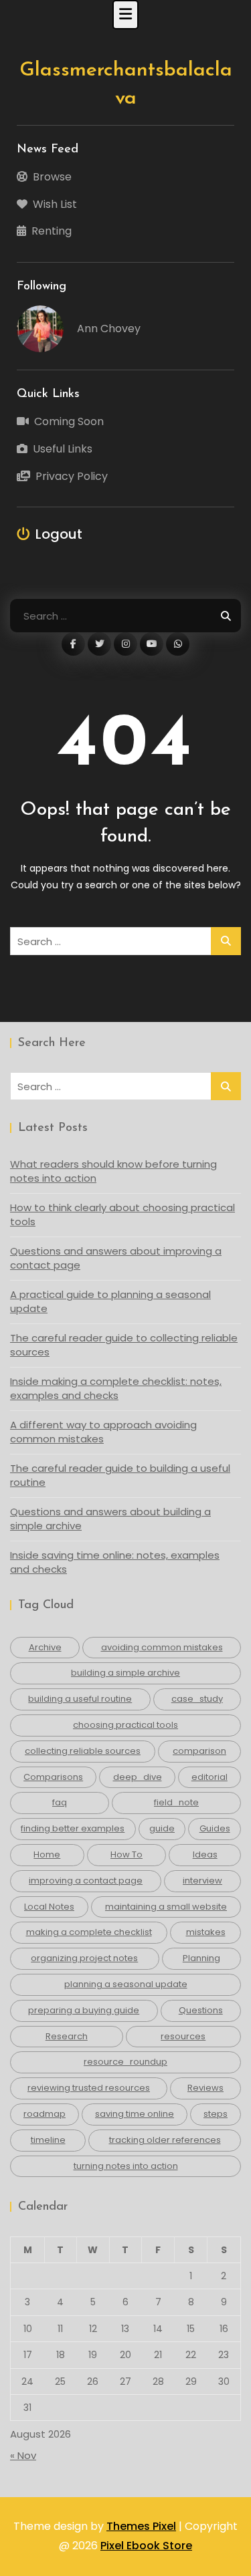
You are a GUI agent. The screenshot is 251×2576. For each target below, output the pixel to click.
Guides (215, 1828)
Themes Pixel (141, 2526)
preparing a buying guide (84, 2010)
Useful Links (63, 449)
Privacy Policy (72, 476)
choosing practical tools (125, 1725)
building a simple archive (125, 1673)
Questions (201, 2010)
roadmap (45, 2114)
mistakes (206, 1932)
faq (60, 1802)
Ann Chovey (109, 329)
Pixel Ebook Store (146, 2546)
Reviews (205, 2088)
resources (183, 2036)
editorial (210, 1777)
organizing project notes (84, 1958)
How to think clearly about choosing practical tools (122, 1214)
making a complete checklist (89, 1932)
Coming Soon (69, 421)
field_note (176, 1802)
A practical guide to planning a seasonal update (110, 1301)
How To (127, 1854)
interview (202, 1881)
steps (216, 2114)
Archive (45, 1647)
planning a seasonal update (126, 1984)
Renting (52, 231)
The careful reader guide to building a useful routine (120, 1475)
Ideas (205, 1854)
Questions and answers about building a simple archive (110, 1519)
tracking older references (165, 2140)
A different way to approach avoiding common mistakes (103, 1432)
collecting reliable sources (83, 1751)
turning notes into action (126, 2166)
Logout (59, 534)
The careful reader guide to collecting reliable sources (124, 1345)
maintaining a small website (166, 1907)
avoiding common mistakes (162, 1647)
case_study (197, 1699)
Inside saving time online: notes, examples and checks (115, 1562)
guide (162, 1828)
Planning (201, 1958)
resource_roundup (125, 2062)
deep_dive (138, 1777)
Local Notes (49, 1907)
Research (67, 2036)
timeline (48, 2140)
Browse (52, 177)
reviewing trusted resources (89, 2088)
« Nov (23, 2455)
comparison (199, 1751)
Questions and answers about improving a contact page (116, 1258)
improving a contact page (86, 1881)
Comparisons (53, 1777)
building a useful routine (80, 1699)
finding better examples (73, 1828)
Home (47, 1854)
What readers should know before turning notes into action (113, 1171)
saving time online (135, 2114)
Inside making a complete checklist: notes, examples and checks (116, 1388)
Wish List (55, 204)
